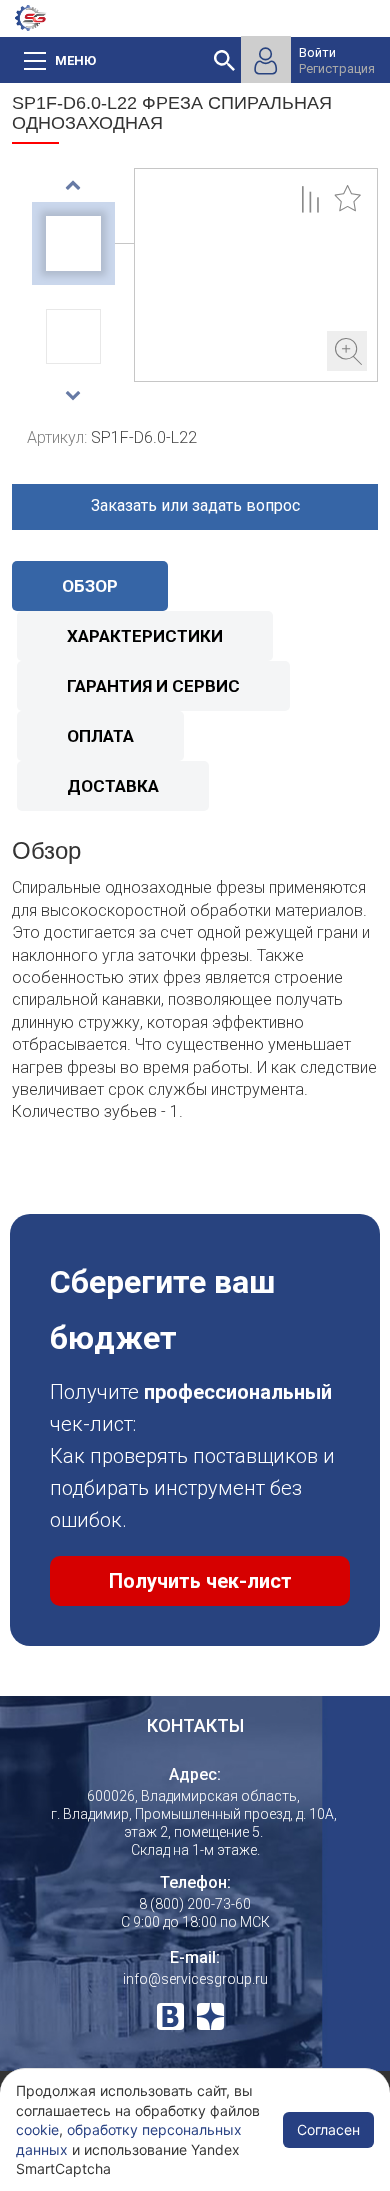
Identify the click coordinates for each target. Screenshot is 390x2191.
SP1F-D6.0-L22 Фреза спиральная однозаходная (256, 275)
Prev (73, 185)
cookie (37, 2129)
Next (73, 395)
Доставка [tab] (113, 786)
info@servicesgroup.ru (195, 1979)
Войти (317, 52)
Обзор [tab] (90, 586)
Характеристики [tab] (145, 636)
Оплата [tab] (100, 736)
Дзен (210, 2016)
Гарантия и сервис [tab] (153, 686)
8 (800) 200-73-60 (195, 1904)
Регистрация (337, 68)
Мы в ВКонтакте (170, 2016)
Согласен (328, 2129)
